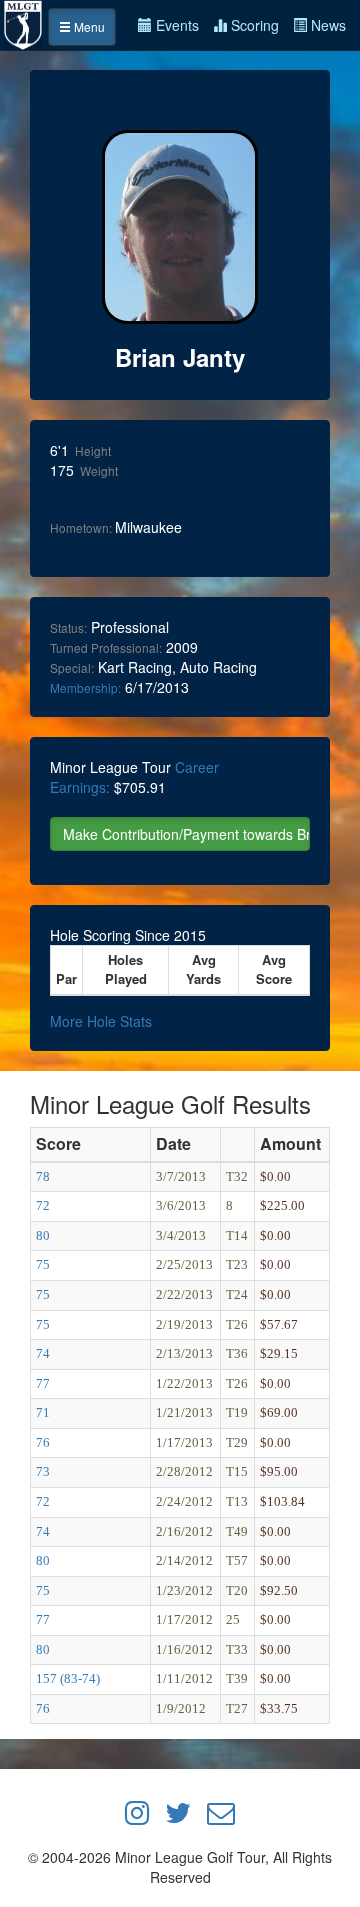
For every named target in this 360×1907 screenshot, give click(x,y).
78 (43, 1176)
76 (43, 1442)
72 (43, 1205)
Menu (88, 26)
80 (43, 1235)
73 (43, 1471)
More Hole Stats (101, 1021)
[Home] (24, 23)
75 (43, 1264)
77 (43, 1383)
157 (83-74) (68, 1678)
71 (43, 1412)
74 (43, 1353)
